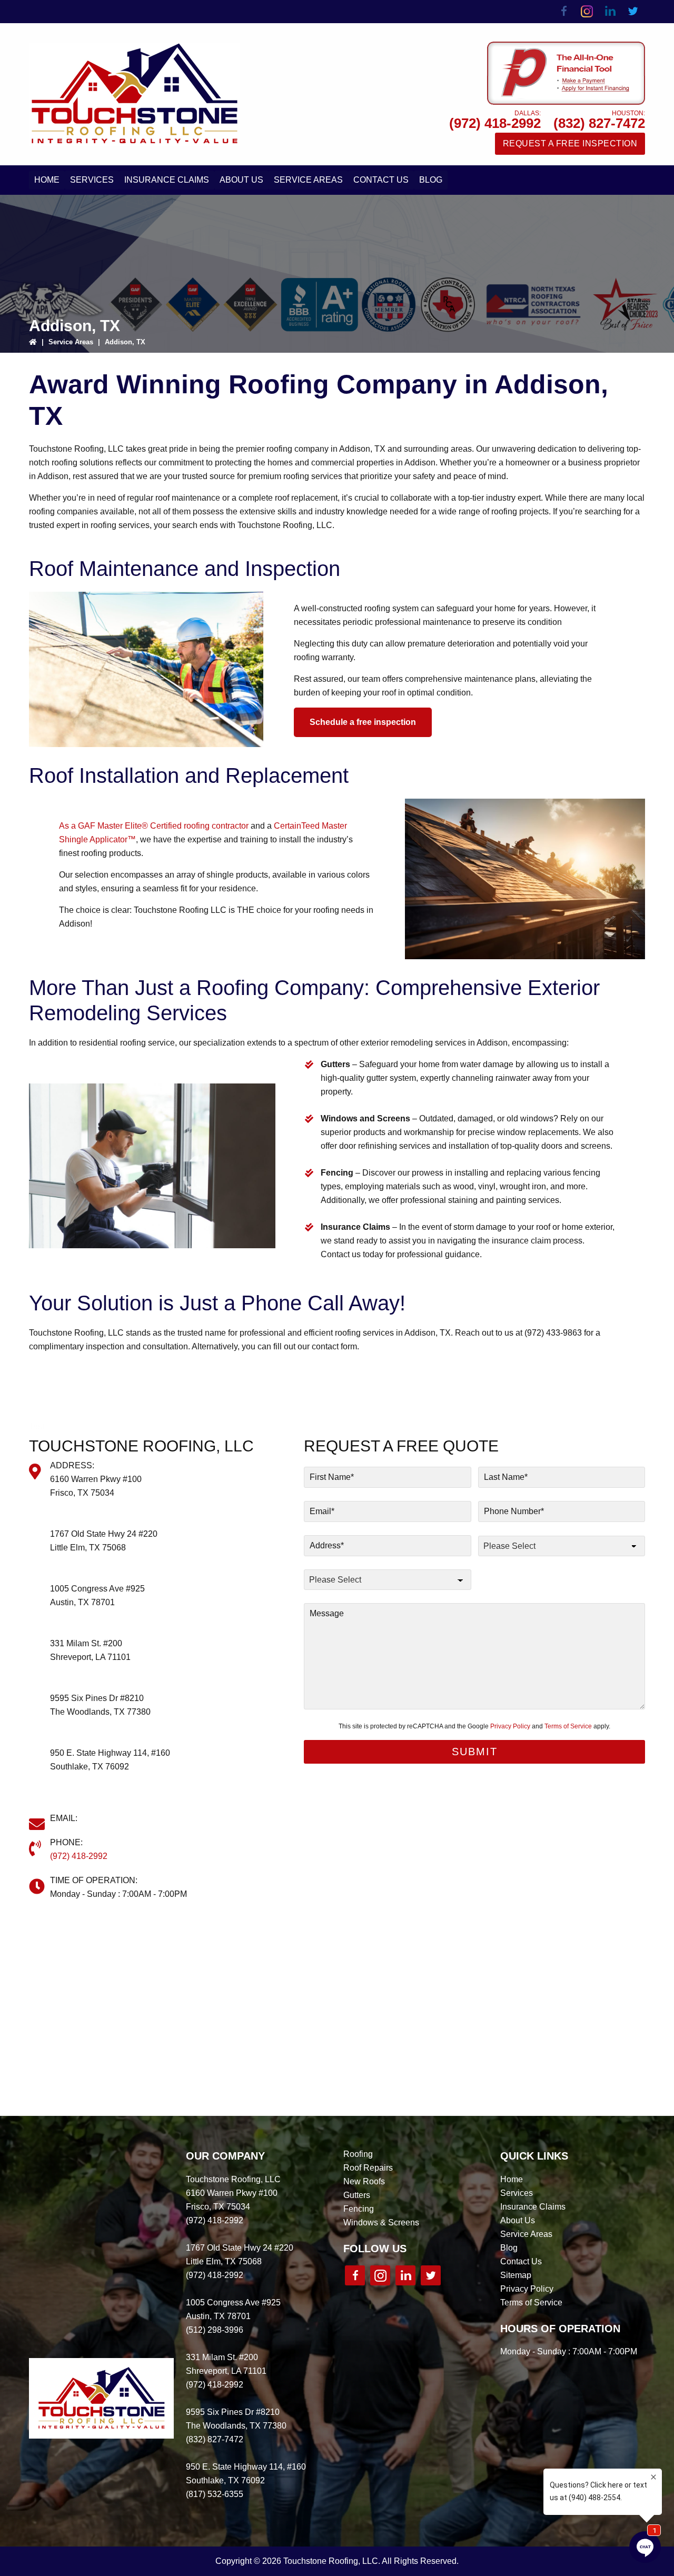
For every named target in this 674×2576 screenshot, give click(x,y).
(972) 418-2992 (495, 123)
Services (517, 2193)
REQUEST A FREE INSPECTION (570, 143)
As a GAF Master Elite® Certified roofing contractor (154, 826)
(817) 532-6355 (79, 1780)
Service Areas (71, 342)
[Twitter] (633, 12)
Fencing (359, 2209)
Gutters (357, 2195)
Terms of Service (568, 1726)
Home (512, 2179)
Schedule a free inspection (363, 722)
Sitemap (516, 2275)
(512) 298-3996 (79, 1616)
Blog (509, 2248)
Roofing (358, 2154)
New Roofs (364, 2181)
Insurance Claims (533, 2207)
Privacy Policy (510, 1726)
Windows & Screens (381, 2222)
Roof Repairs (368, 2168)
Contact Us (521, 2261)
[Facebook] (564, 12)
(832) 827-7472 (599, 123)
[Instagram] (587, 12)
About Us (518, 2220)
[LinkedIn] (610, 12)
